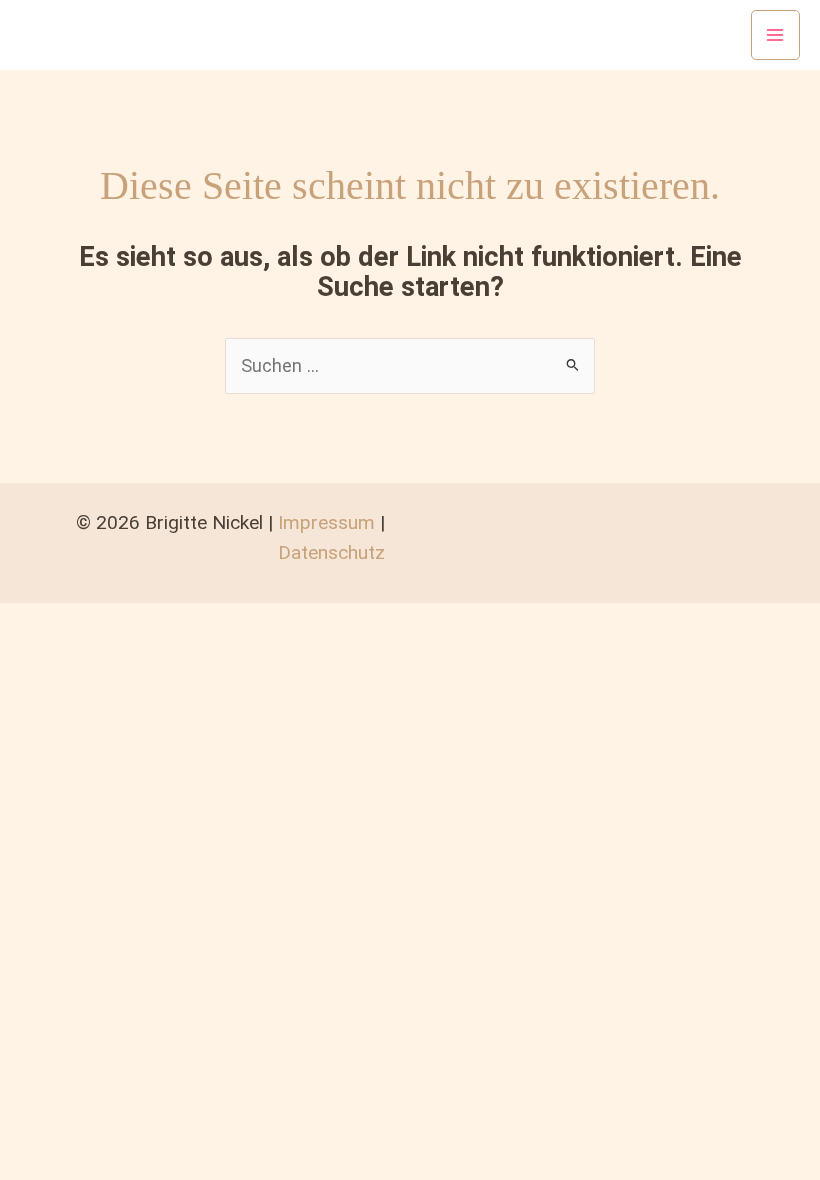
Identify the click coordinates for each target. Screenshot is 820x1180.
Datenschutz (331, 552)
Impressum (326, 522)
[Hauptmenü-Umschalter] (775, 34)
